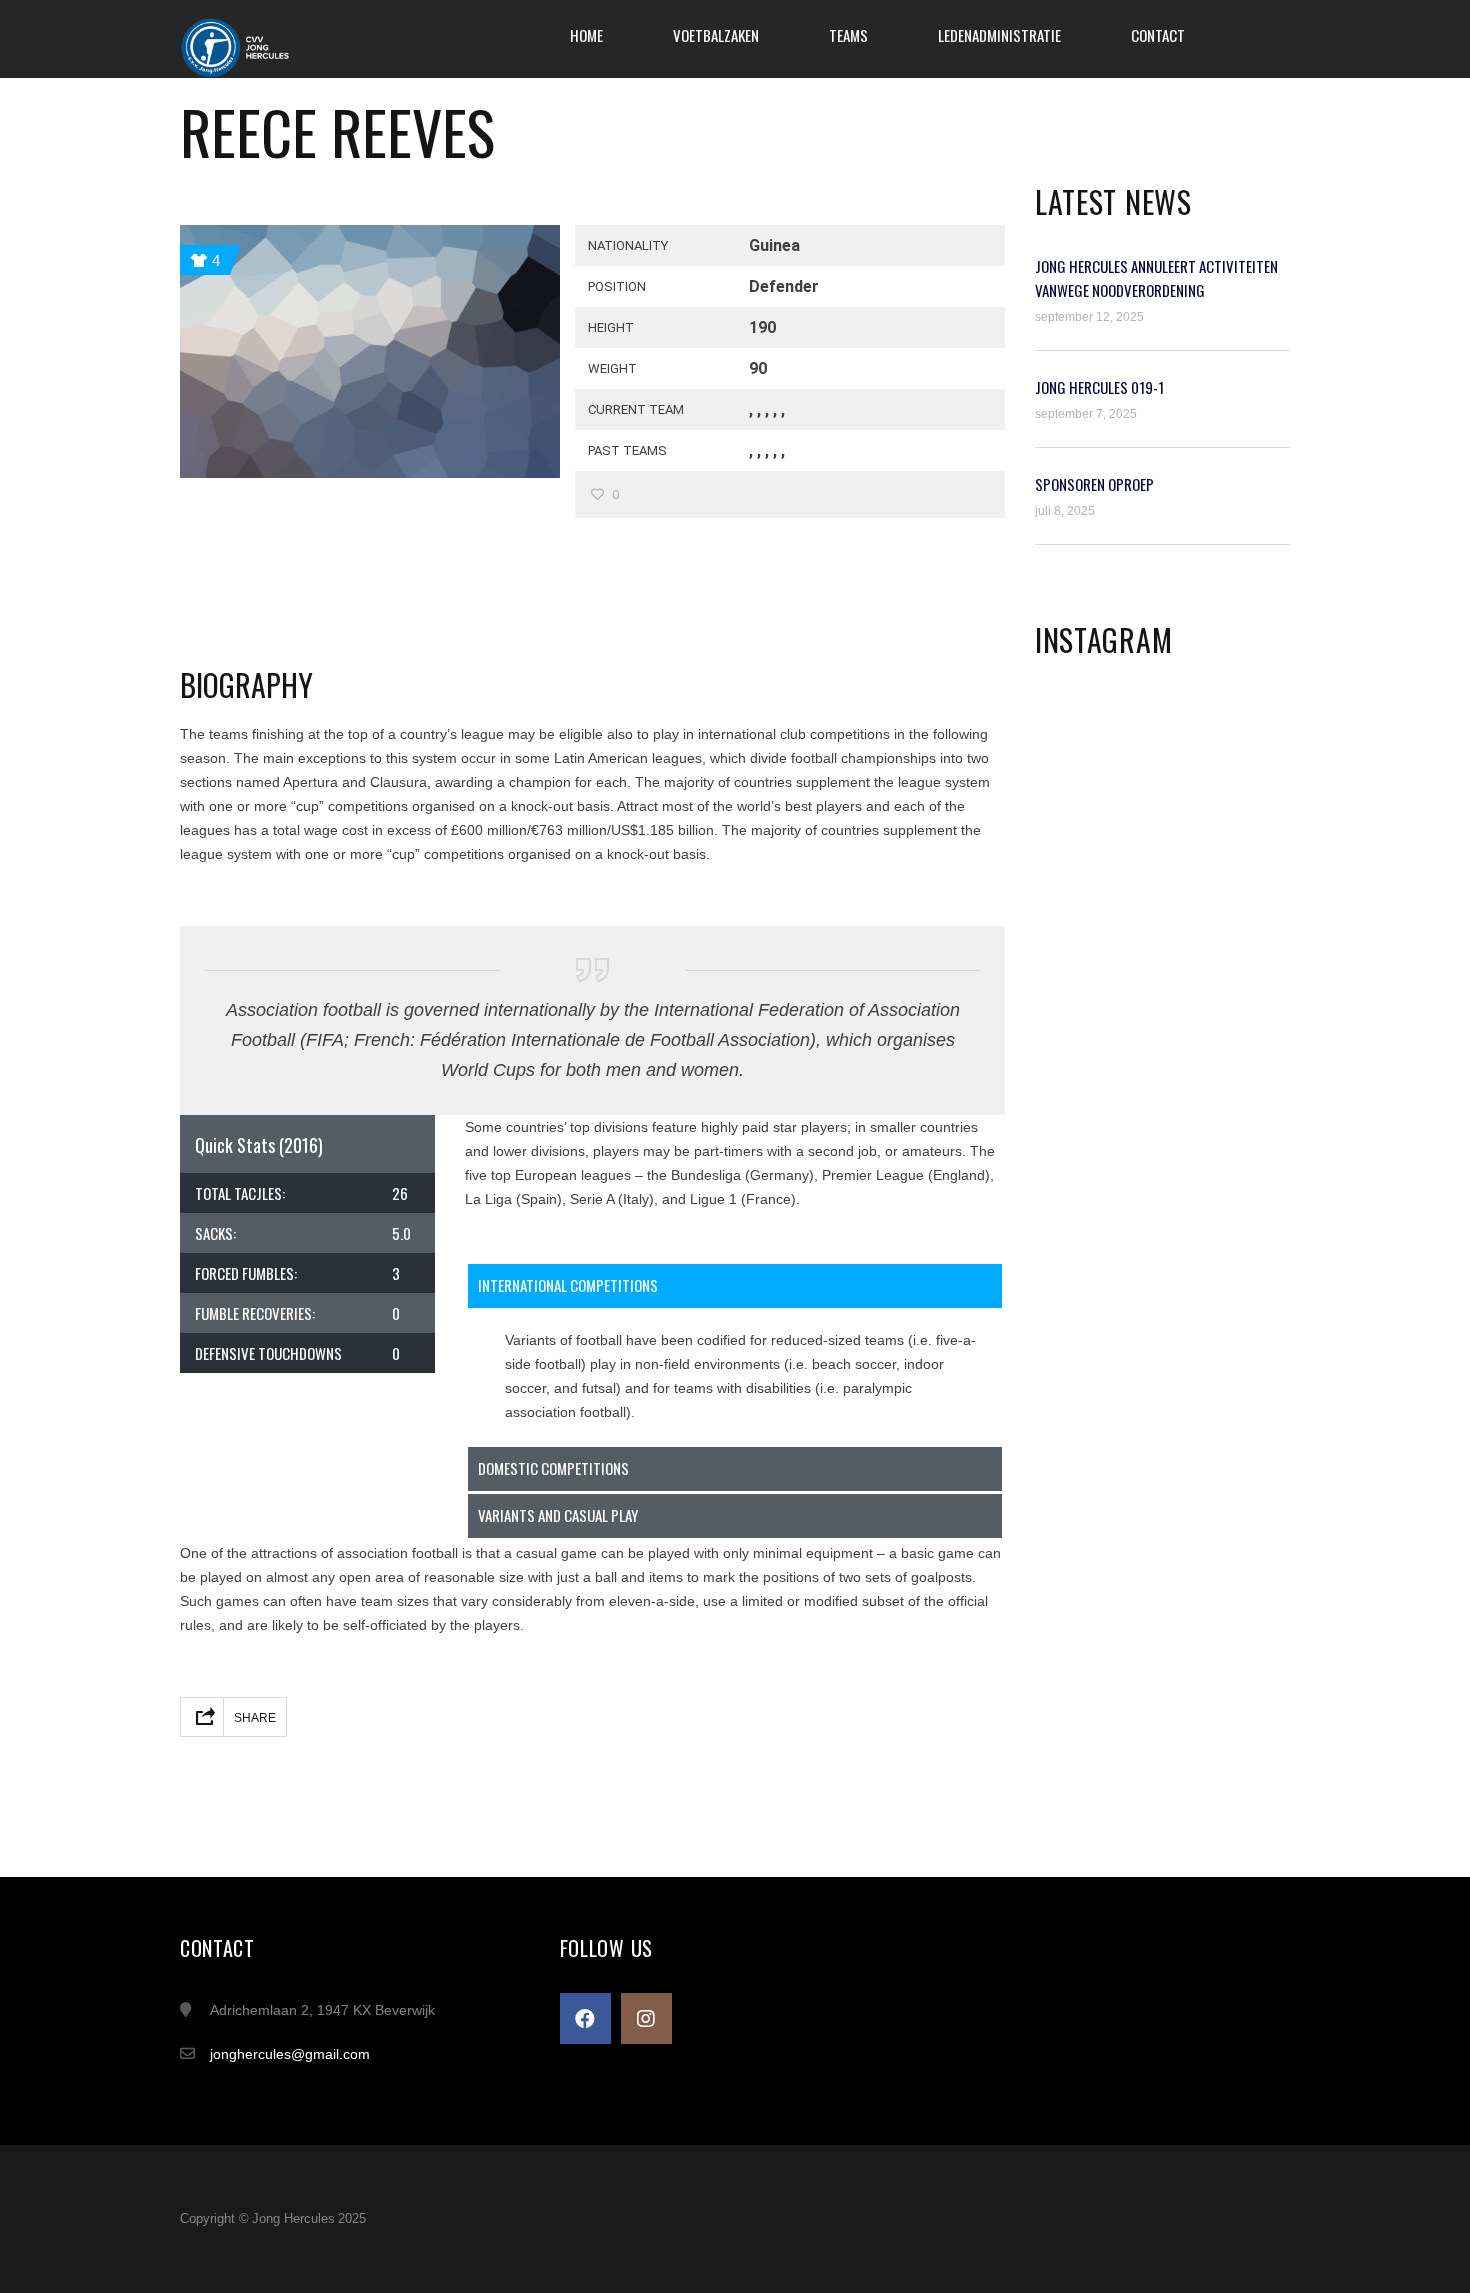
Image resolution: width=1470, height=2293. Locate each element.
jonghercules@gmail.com (290, 2054)
